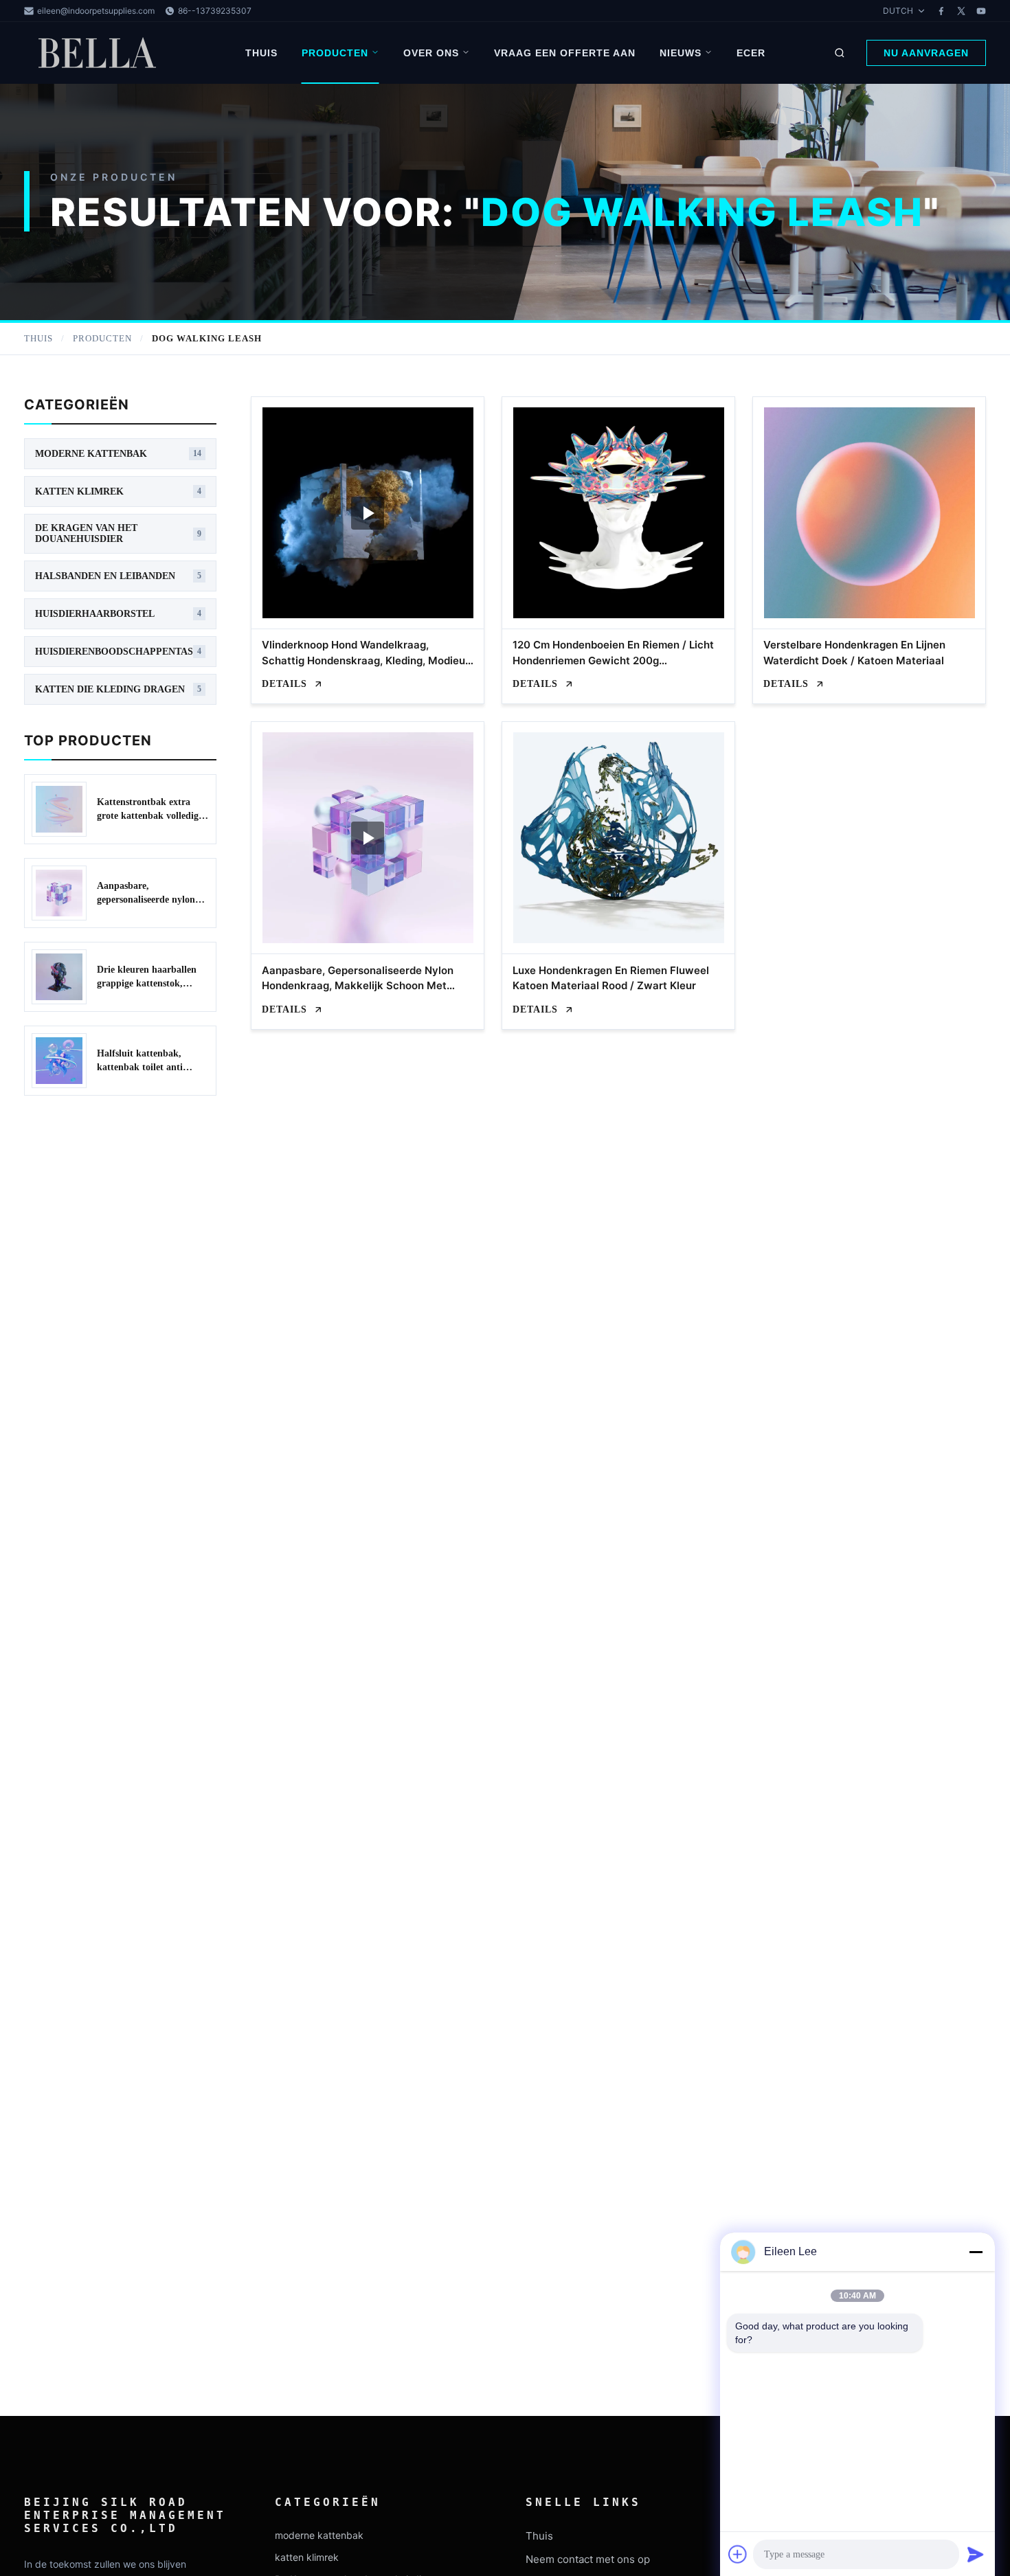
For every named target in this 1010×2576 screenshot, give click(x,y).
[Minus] (976, 2252)
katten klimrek (118, 492)
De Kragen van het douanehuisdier (118, 533)
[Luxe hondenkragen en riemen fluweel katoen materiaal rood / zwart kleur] (618, 838)
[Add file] (738, 2554)
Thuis (261, 53)
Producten (335, 53)
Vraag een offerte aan (565, 53)
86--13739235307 (215, 11)
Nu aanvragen (926, 53)
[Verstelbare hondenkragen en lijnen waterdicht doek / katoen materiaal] (869, 513)
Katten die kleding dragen (118, 689)
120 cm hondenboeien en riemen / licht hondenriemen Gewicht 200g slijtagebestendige (613, 660)
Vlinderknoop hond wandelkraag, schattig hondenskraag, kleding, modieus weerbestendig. (366, 660)
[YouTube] (981, 11)
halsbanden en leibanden (118, 576)
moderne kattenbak (118, 454)
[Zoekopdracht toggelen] (840, 53)
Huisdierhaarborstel (118, 614)
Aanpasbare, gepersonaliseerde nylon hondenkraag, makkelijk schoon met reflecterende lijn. (358, 986)
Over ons (431, 53)
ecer (751, 53)
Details (284, 684)
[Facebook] (941, 11)
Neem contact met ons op (588, 2559)
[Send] (976, 2554)
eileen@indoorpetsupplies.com (96, 11)
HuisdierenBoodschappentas (118, 652)
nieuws (681, 53)
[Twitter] (961, 11)
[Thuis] (100, 53)
